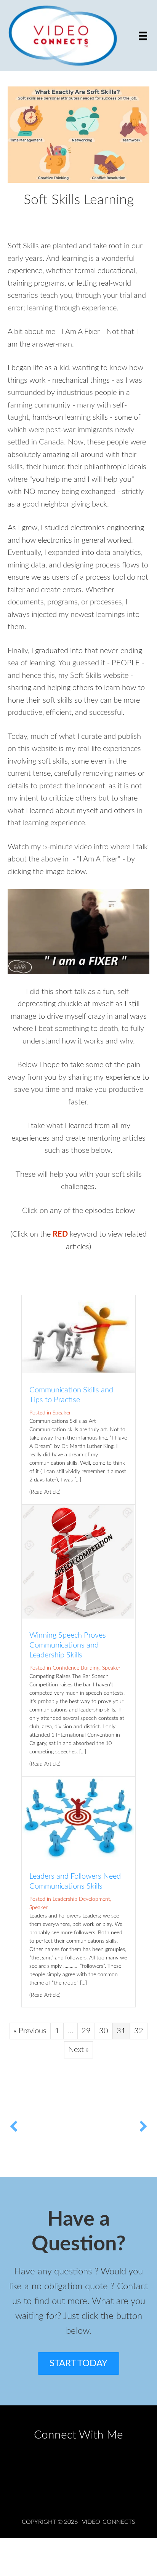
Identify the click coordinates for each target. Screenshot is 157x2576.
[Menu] (143, 35)
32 (139, 2031)
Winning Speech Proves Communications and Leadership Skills (68, 1645)
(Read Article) (45, 1492)
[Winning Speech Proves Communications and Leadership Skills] (78, 1616)
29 (86, 2031)
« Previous (30, 2031)
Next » (78, 2050)
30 (104, 2031)
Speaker (62, 1413)
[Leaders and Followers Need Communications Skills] (78, 1857)
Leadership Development (81, 1899)
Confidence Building (76, 1668)
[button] (14, 2146)
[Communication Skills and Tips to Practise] (78, 1371)
